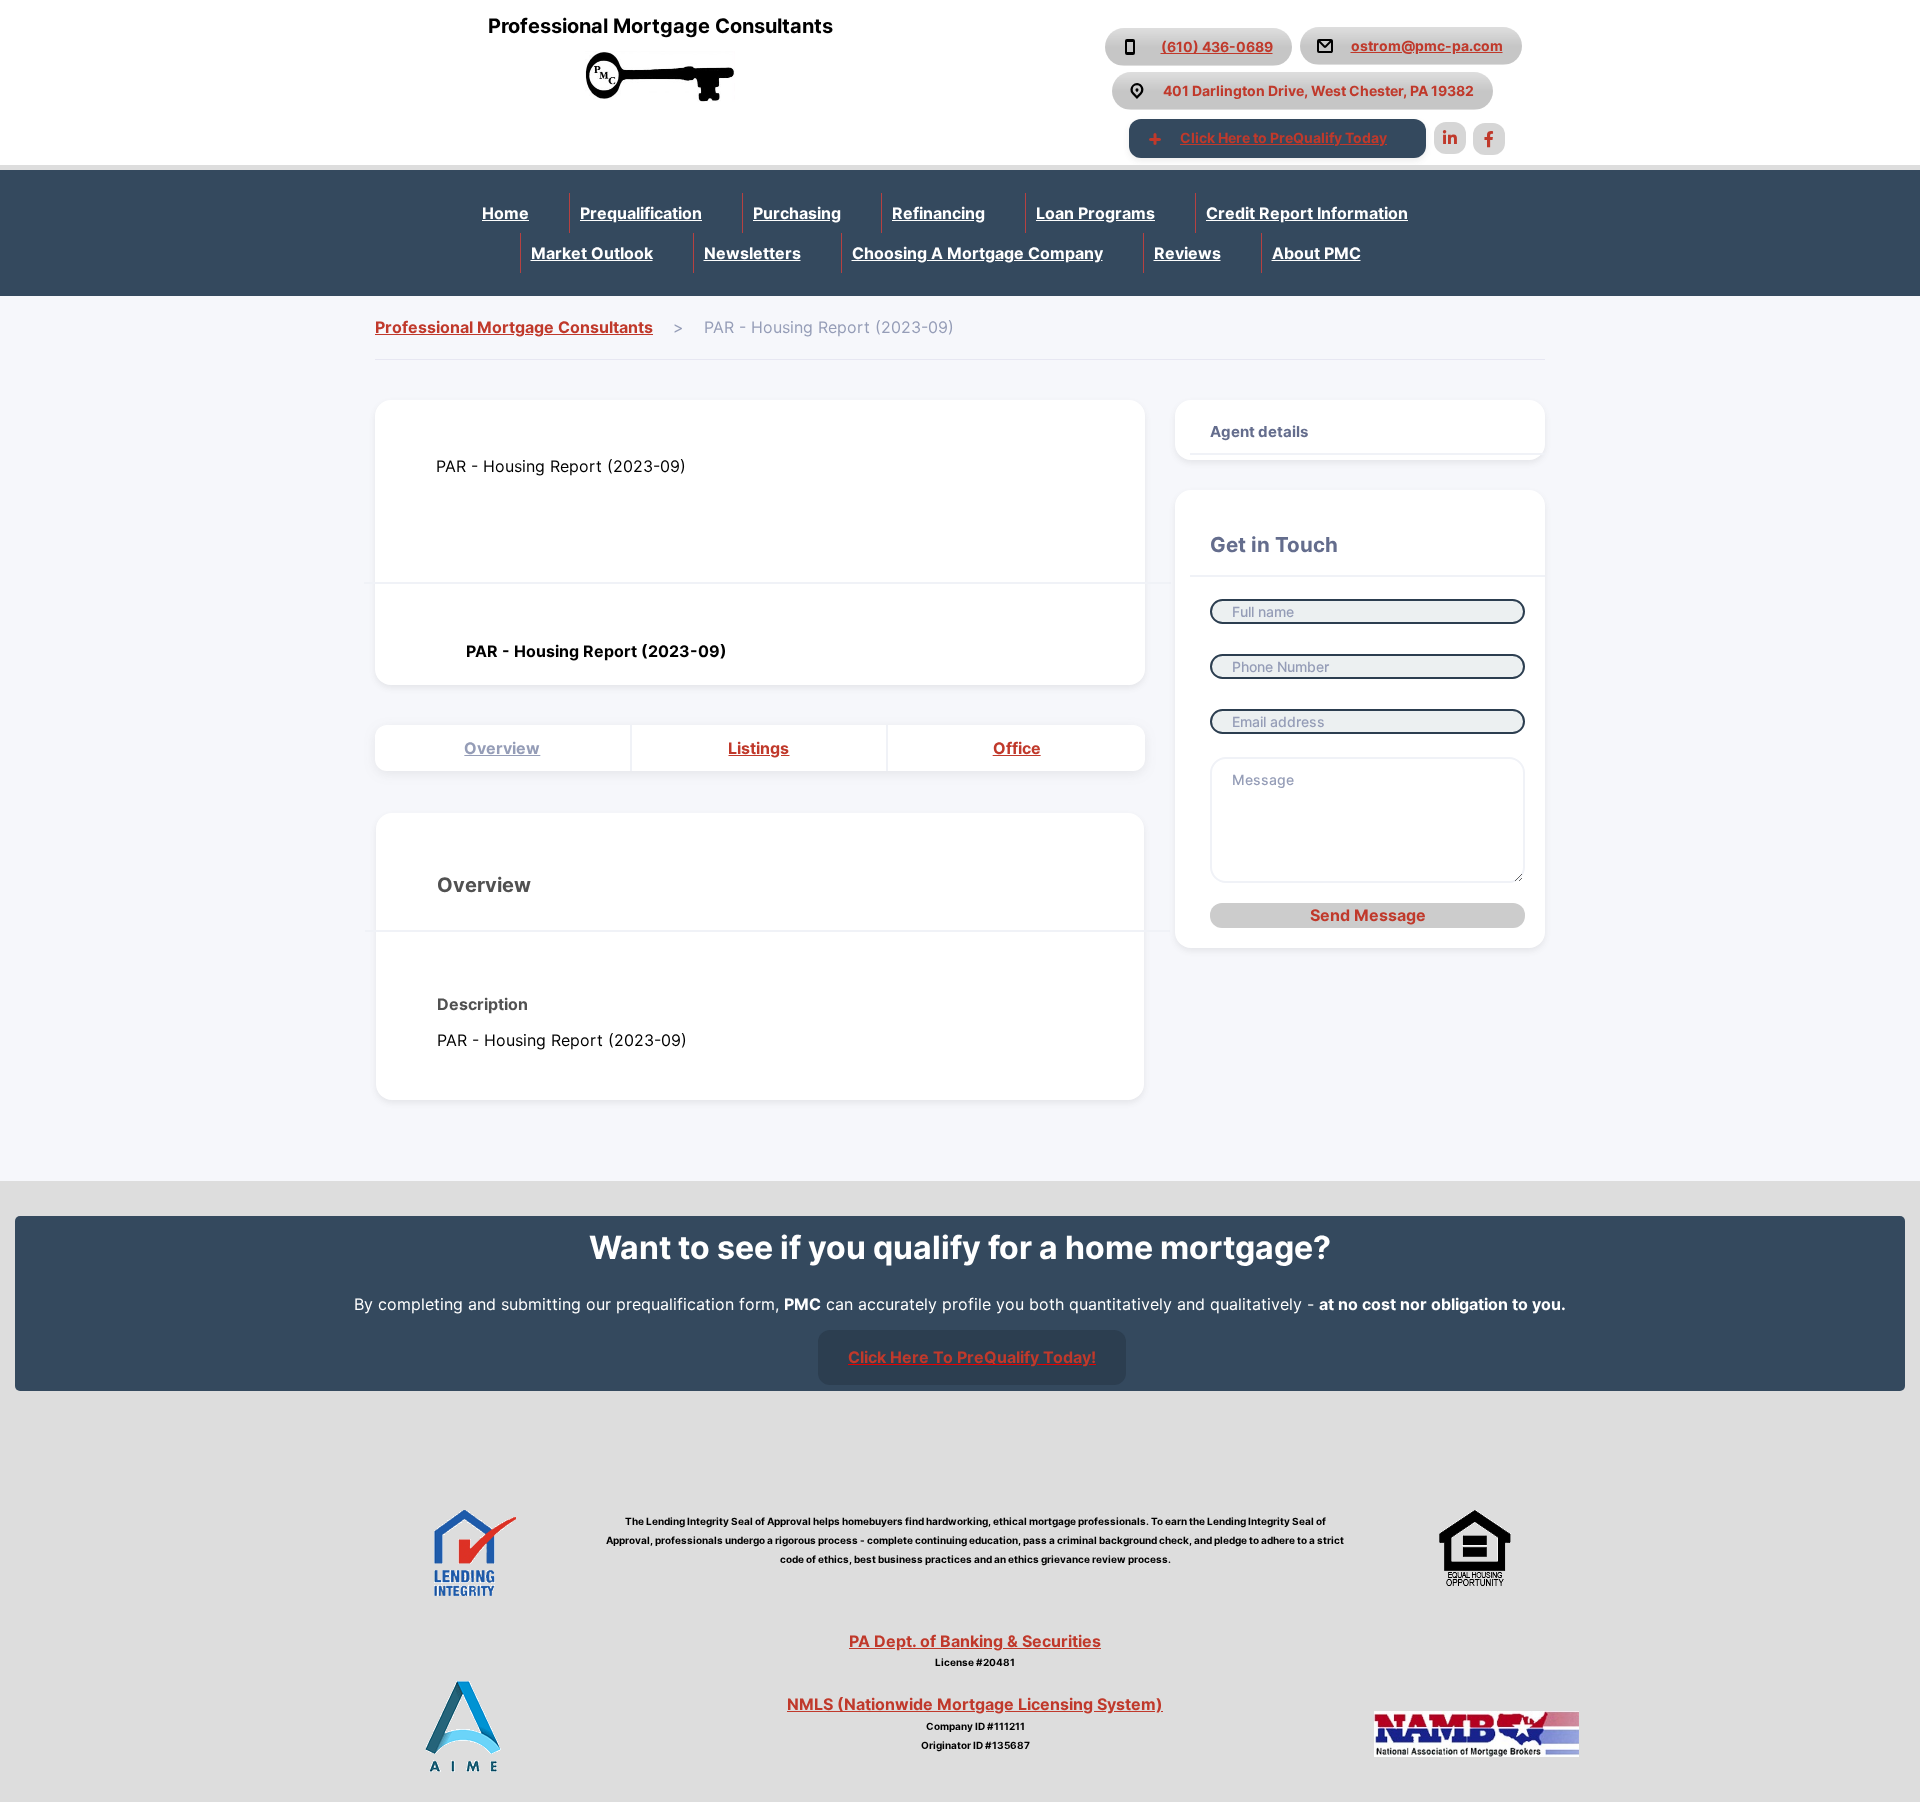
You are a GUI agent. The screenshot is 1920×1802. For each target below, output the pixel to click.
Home (505, 213)
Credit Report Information (1307, 213)
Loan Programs (1095, 213)
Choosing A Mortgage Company (977, 253)
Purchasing (797, 213)
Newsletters (752, 253)
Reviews (1187, 253)
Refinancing (938, 213)
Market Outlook (592, 253)
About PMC (1316, 253)
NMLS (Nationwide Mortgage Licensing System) (975, 1704)
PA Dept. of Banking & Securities (975, 1641)
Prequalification (641, 213)
